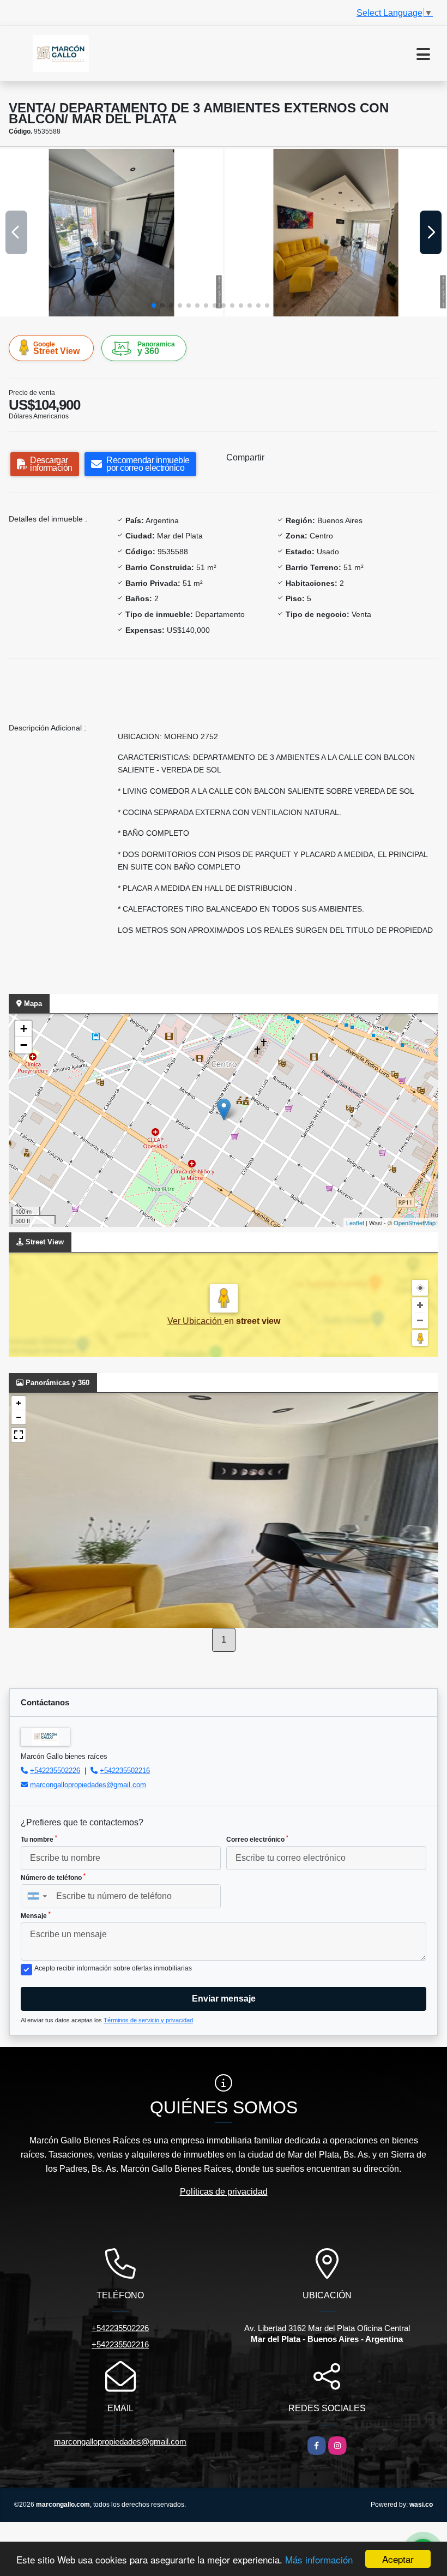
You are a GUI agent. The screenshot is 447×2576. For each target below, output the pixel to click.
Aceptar (398, 2559)
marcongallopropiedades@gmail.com (88, 1785)
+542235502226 (55, 1771)
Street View (56, 348)
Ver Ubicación (196, 1321)
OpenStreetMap (415, 1223)
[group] (111, 232)
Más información (319, 2559)
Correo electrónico (257, 1839)
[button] (154, 305)
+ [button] (24, 1029)
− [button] (24, 1045)
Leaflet (355, 1223)
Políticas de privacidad (224, 2192)
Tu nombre (39, 1839)
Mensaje (36, 1915)
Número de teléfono (53, 1877)
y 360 (156, 348)
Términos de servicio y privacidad (148, 2020)
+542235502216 (125, 1771)
